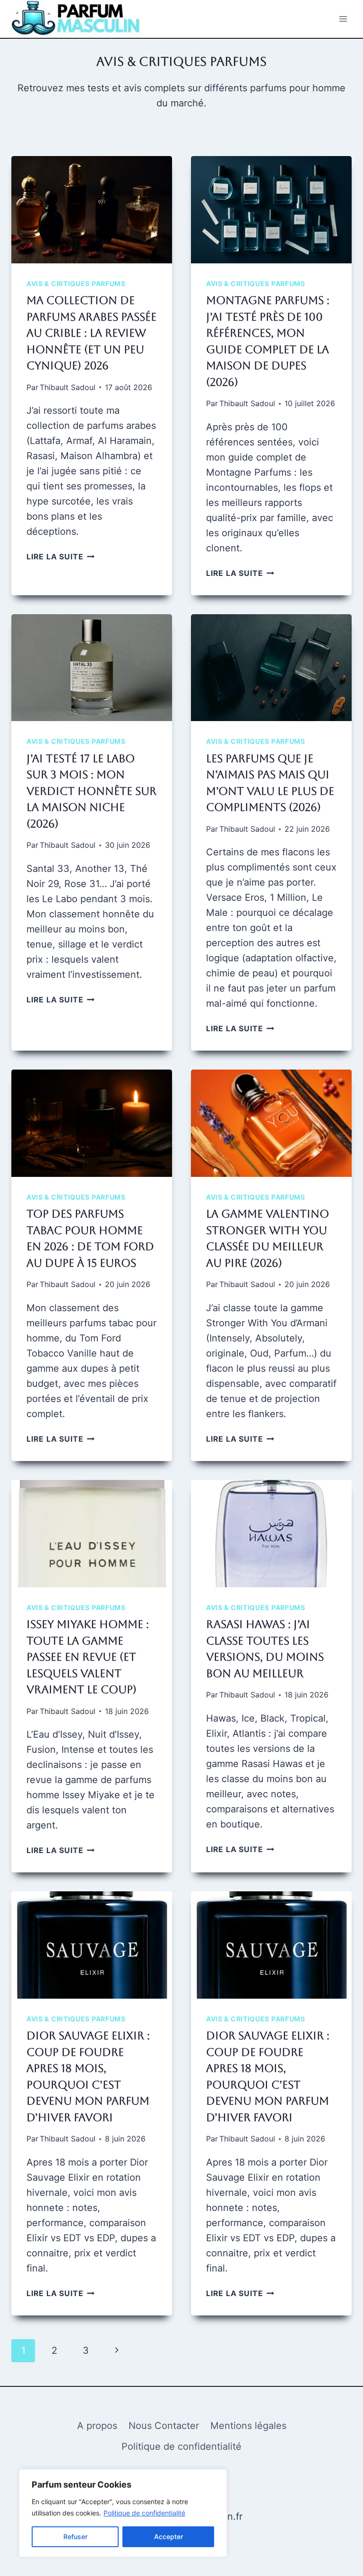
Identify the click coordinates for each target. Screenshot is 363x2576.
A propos (97, 2426)
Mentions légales (248, 2426)
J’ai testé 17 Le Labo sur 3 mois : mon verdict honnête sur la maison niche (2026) (91, 791)
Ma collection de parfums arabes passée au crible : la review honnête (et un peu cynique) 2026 (91, 333)
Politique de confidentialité (144, 2513)
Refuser (75, 2537)
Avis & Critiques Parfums (76, 283)
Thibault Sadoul (68, 387)
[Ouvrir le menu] (343, 19)
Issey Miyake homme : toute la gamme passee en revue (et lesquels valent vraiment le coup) (88, 1657)
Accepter (169, 2537)
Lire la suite (60, 557)
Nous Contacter (164, 2426)
